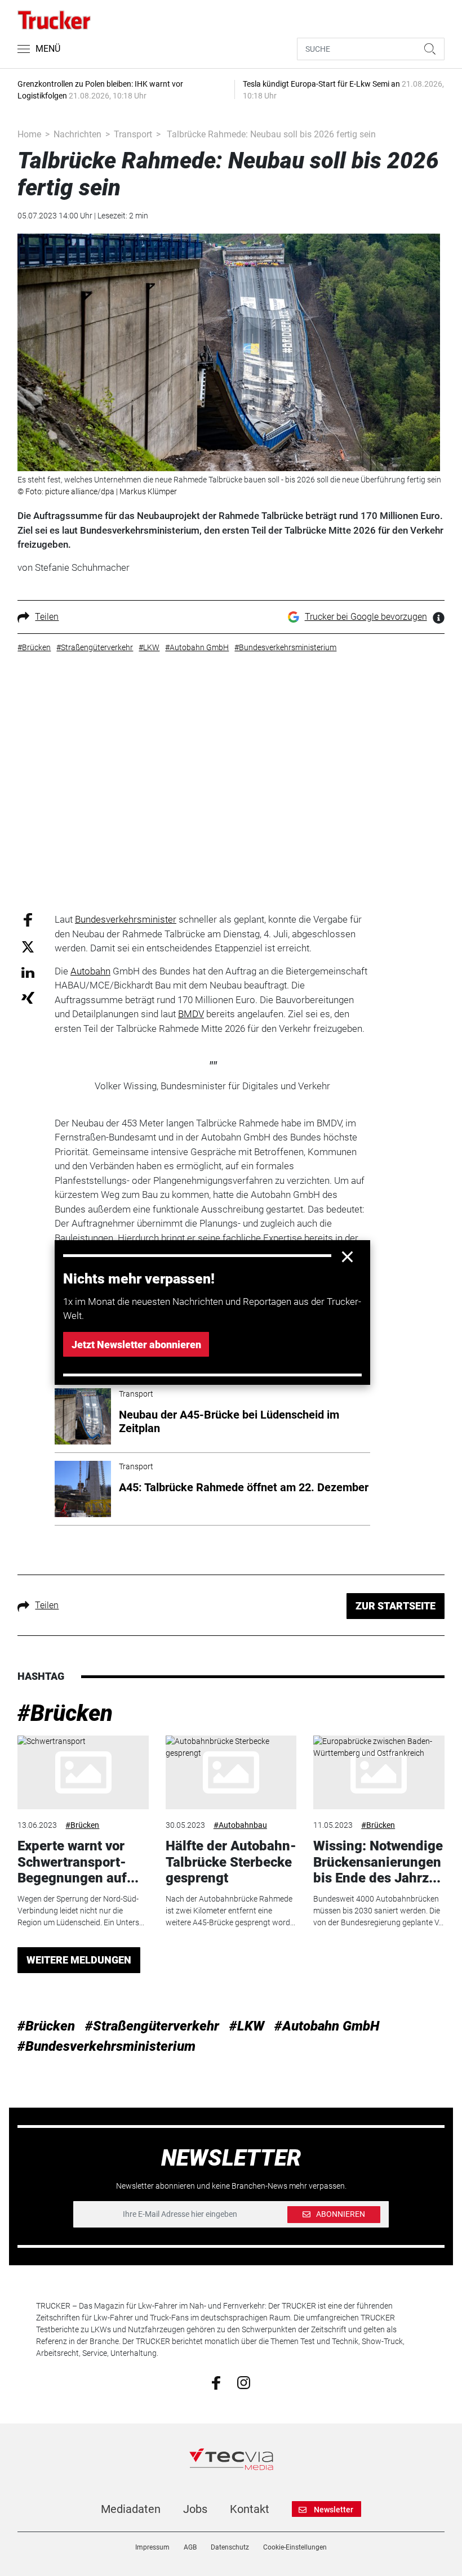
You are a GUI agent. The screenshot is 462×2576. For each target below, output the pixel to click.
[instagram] (244, 2382)
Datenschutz (230, 2547)
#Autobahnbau (240, 1825)
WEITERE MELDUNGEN (79, 1960)
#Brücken (65, 1713)
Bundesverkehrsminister (126, 919)
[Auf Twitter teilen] (28, 946)
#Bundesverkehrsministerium (106, 2046)
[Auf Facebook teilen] (28, 919)
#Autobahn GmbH (327, 2026)
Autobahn (90, 971)
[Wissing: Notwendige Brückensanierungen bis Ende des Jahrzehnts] (379, 1772)
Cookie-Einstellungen (295, 2547)
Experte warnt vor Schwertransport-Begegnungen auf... (78, 1862)
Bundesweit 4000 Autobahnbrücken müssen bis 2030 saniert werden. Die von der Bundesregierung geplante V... (378, 1911)
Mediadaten (131, 2509)
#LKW (247, 2026)
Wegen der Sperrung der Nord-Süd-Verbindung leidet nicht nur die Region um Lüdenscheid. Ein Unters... (81, 1911)
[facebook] (216, 2382)
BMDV (191, 1014)
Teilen (47, 617)
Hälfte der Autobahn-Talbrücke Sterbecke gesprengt (231, 1862)
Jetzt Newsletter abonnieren (136, 1345)
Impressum (152, 2547)
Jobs (195, 2509)
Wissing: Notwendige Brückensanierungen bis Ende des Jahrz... (378, 1862)
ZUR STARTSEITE (396, 1606)
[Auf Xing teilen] (28, 997)
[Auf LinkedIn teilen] (28, 972)
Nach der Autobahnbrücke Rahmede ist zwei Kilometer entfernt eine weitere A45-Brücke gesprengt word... (230, 1911)
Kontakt (250, 2509)
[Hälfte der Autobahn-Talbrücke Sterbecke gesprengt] (231, 1772)
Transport (133, 134)
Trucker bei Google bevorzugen (366, 617)
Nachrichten (77, 134)
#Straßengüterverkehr (152, 2026)
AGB (190, 2547)
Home (29, 134)
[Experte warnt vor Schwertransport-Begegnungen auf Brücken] (83, 1772)
